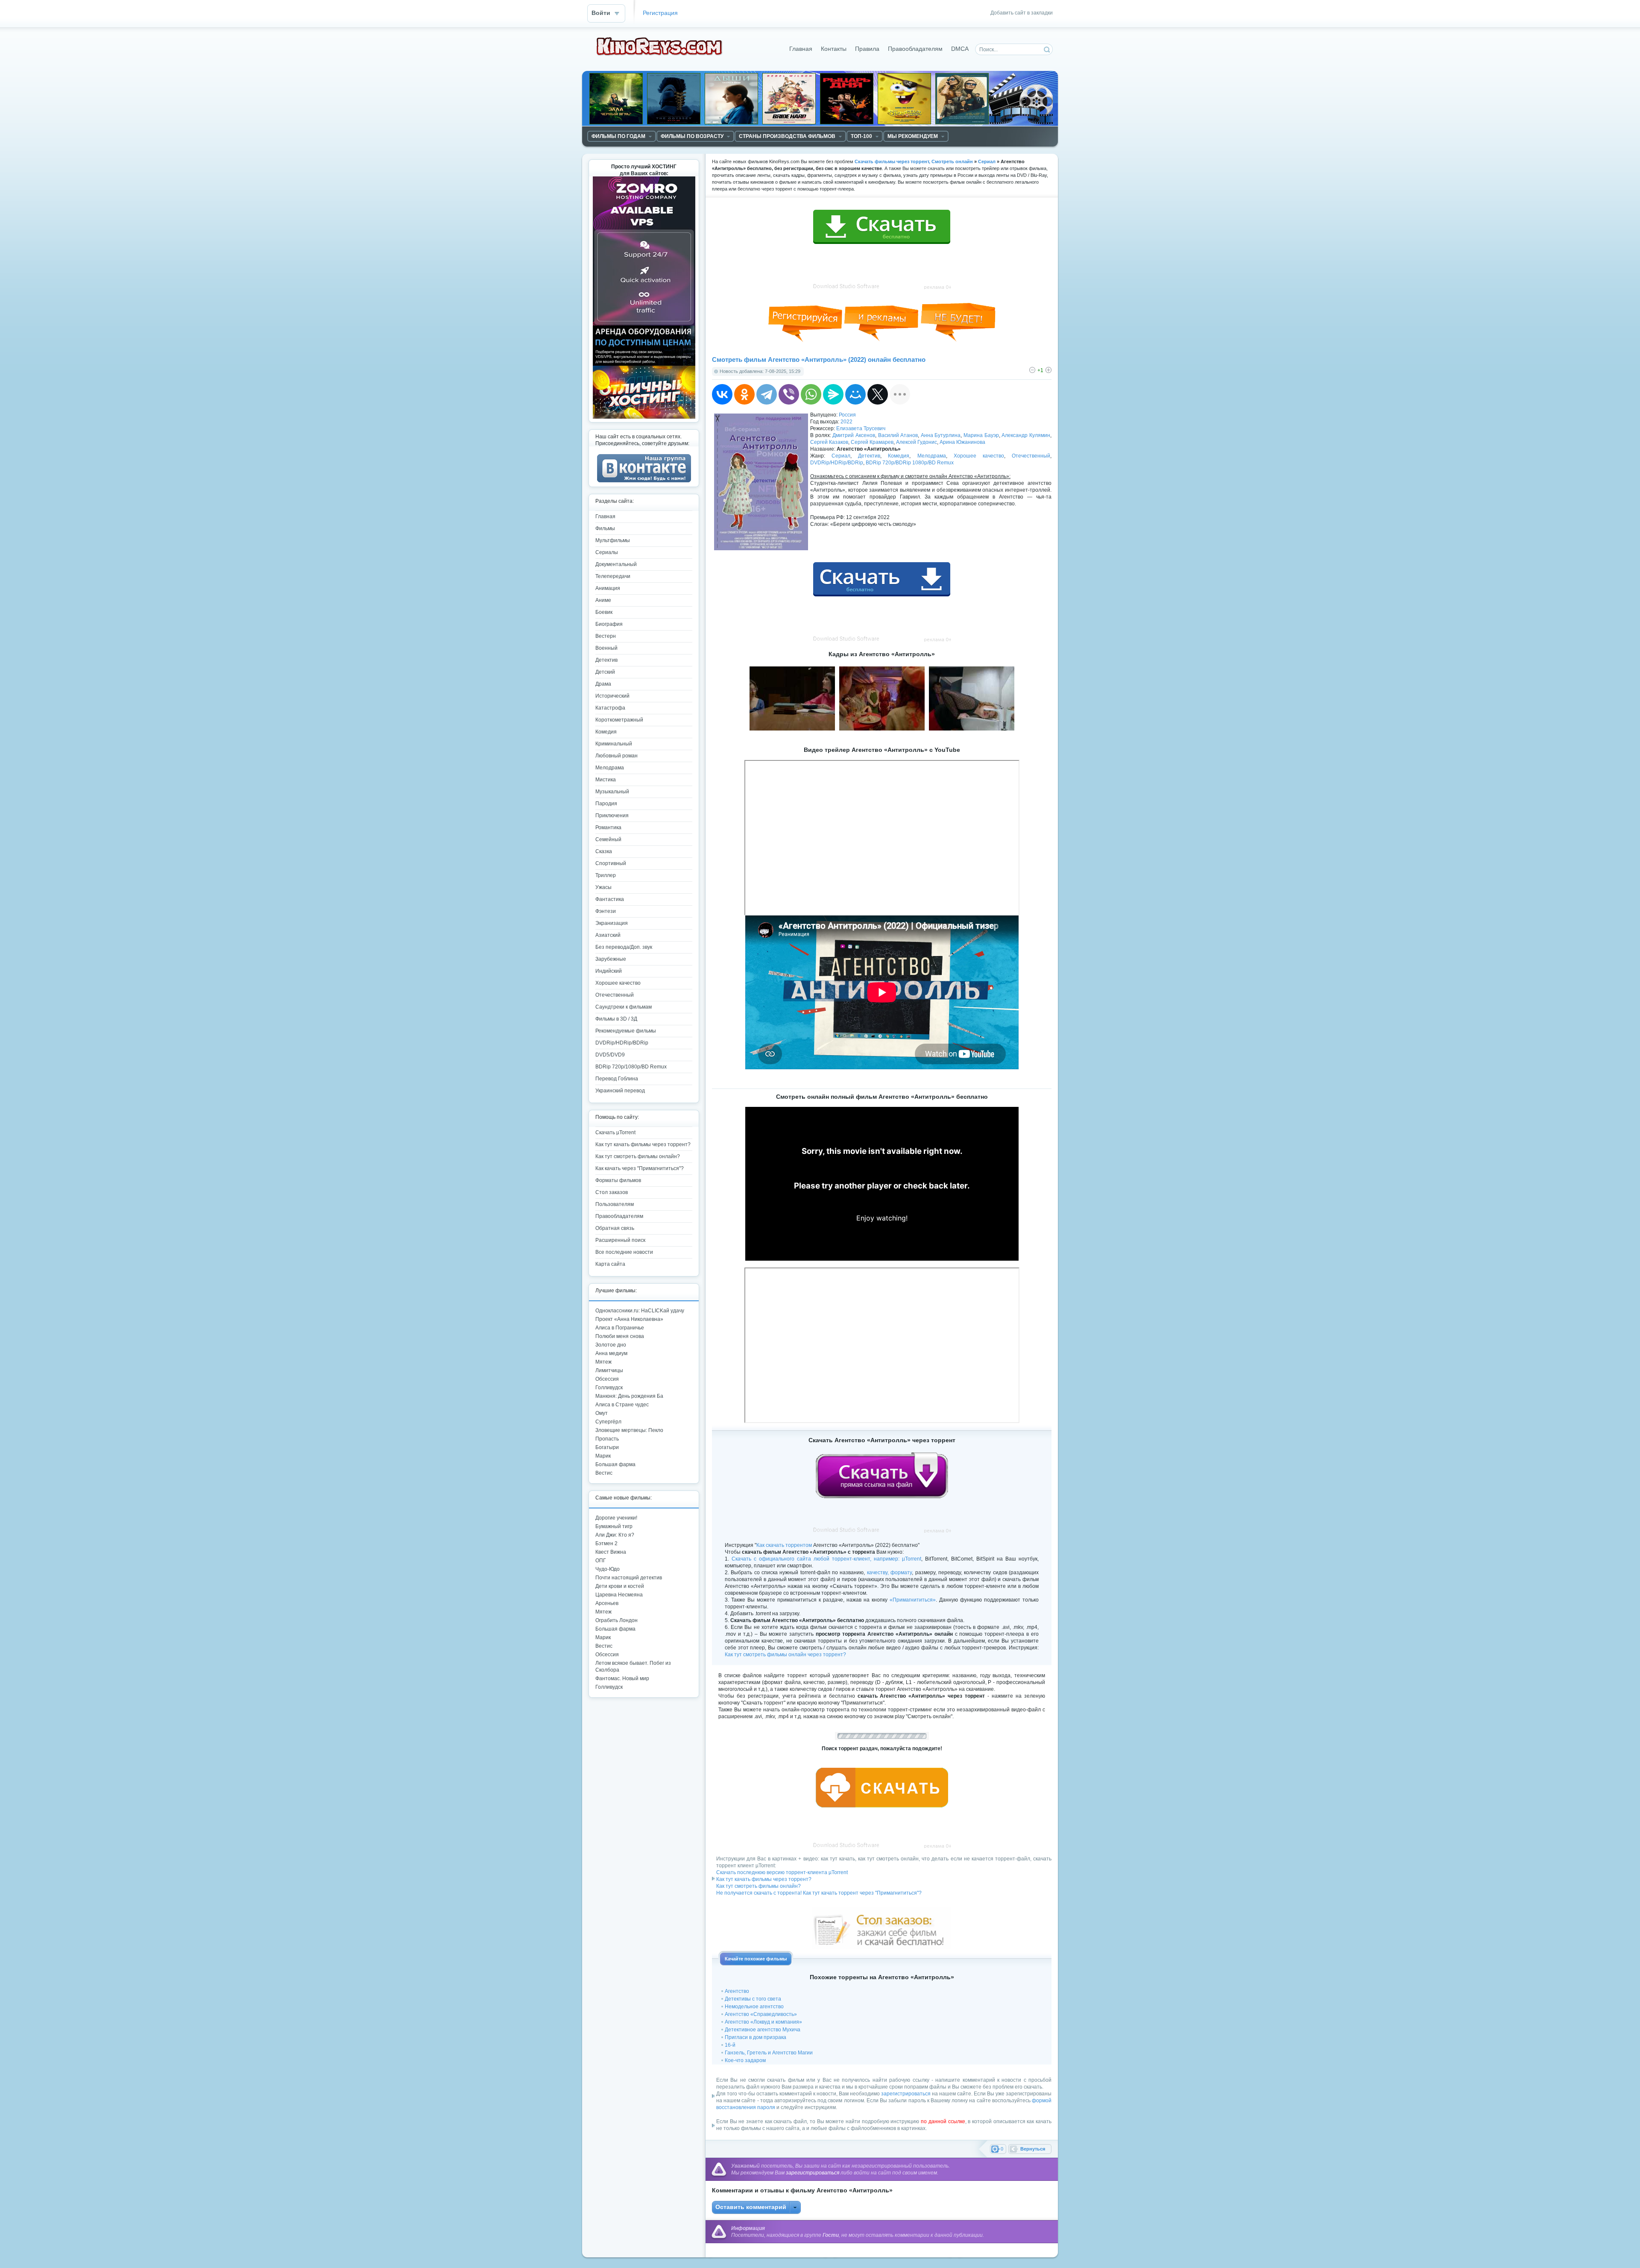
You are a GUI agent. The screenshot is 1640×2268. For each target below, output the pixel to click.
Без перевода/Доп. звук (624, 947)
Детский (605, 672)
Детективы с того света (753, 1999)
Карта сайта (610, 1264)
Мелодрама (932, 456)
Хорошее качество (979, 456)
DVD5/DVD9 (610, 1055)
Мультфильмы (613, 540)
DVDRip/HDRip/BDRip (837, 463)
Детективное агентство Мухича (763, 2030)
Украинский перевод (620, 1091)
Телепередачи (613, 576)
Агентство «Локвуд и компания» (763, 2022)
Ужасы (603, 887)
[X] (878, 394)
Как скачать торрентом (784, 1545)
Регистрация (660, 13)
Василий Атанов (898, 435)
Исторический (612, 696)
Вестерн (606, 636)
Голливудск (609, 1388)
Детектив (869, 456)
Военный (606, 648)
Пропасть (607, 1439)
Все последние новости (624, 1252)
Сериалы (607, 552)
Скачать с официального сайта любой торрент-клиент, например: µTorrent (826, 1559)
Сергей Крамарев (872, 442)
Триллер (606, 875)
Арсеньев (607, 1603)
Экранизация (612, 923)
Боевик (604, 612)
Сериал (841, 456)
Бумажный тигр (614, 1526)
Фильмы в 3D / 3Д (616, 1019)
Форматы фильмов (618, 1180)
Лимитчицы (609, 1370)
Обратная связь (615, 1228)
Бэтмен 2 (606, 1543)
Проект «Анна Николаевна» (629, 1319)
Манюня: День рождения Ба (629, 1396)
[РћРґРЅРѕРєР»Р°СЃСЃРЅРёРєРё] (744, 394)
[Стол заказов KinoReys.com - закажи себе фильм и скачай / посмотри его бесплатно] (882, 1926)
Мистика (606, 780)
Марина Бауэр (981, 435)
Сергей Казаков (829, 442)
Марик (603, 1456)
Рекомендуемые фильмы (626, 1031)
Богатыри (607, 1447)
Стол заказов (612, 1192)
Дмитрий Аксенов (854, 435)
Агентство (737, 1991)
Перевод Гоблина (617, 1079)
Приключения (612, 816)
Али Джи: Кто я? (615, 1535)
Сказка (604, 851)
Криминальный (614, 744)
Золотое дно (611, 1345)
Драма (603, 684)
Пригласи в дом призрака (756, 2037)
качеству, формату (889, 1573)
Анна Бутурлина (941, 435)
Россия (847, 415)
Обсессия (607, 1379)
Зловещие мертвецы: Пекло (629, 1430)
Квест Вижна (611, 1552)
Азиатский (608, 935)
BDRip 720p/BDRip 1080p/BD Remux (910, 463)
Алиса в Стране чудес (622, 1405)
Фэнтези (606, 911)
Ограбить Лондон (616, 1620)
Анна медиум (611, 1353)
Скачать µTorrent (615, 1133)
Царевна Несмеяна (619, 1595)
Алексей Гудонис (917, 442)
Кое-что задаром (745, 2060)
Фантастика (610, 899)
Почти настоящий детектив (629, 1578)
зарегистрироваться (906, 2094)
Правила (867, 49)
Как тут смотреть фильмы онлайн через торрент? (785, 1655)
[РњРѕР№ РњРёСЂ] (855, 394)
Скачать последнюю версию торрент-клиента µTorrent (782, 1872)
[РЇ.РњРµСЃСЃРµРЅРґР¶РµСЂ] (833, 394)
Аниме (603, 600)
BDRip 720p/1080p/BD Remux (631, 1067)
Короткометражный (619, 720)
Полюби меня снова (620, 1336)
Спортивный (611, 863)
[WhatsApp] (811, 394)
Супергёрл (608, 1422)
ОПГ (601, 1561)
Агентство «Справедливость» (761, 2014)
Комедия (899, 456)
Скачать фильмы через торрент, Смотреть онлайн (914, 161)
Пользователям (615, 1204)
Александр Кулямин (1026, 435)
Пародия (606, 804)
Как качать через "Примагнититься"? (640, 1168)
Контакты (834, 49)
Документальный (616, 564)
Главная (801, 49)
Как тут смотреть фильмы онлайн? (758, 1886)
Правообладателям (915, 49)
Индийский (609, 971)
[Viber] (789, 394)
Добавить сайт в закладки (1022, 13)
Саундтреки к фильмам (624, 1007)
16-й (730, 2045)
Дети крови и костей (620, 1586)
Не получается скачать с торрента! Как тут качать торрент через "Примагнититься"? (819, 1893)
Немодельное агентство (754, 2007)
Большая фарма (615, 1464)
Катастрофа (610, 708)
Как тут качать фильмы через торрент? (764, 1879)
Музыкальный (612, 792)
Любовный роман (616, 756)
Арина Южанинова (962, 442)
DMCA (960, 49)
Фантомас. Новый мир (622, 1678)
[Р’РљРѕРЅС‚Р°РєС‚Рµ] (722, 394)
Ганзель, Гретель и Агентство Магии (769, 2053)
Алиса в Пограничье (620, 1328)
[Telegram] (767, 394)
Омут (602, 1413)
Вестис (604, 1473)
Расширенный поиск (620, 1240)
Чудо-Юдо (608, 1569)
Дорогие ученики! (616, 1518)
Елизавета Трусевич (861, 428)
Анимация (608, 588)
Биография (609, 624)
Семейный (608, 839)
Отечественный (1031, 456)
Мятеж (603, 1362)
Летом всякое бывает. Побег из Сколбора (633, 1667)
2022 (846, 422)
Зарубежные (611, 959)
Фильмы (605, 528)
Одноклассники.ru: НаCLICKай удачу (640, 1311)
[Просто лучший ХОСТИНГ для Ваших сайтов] (644, 417)
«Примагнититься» (913, 1600)
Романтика (608, 827)
